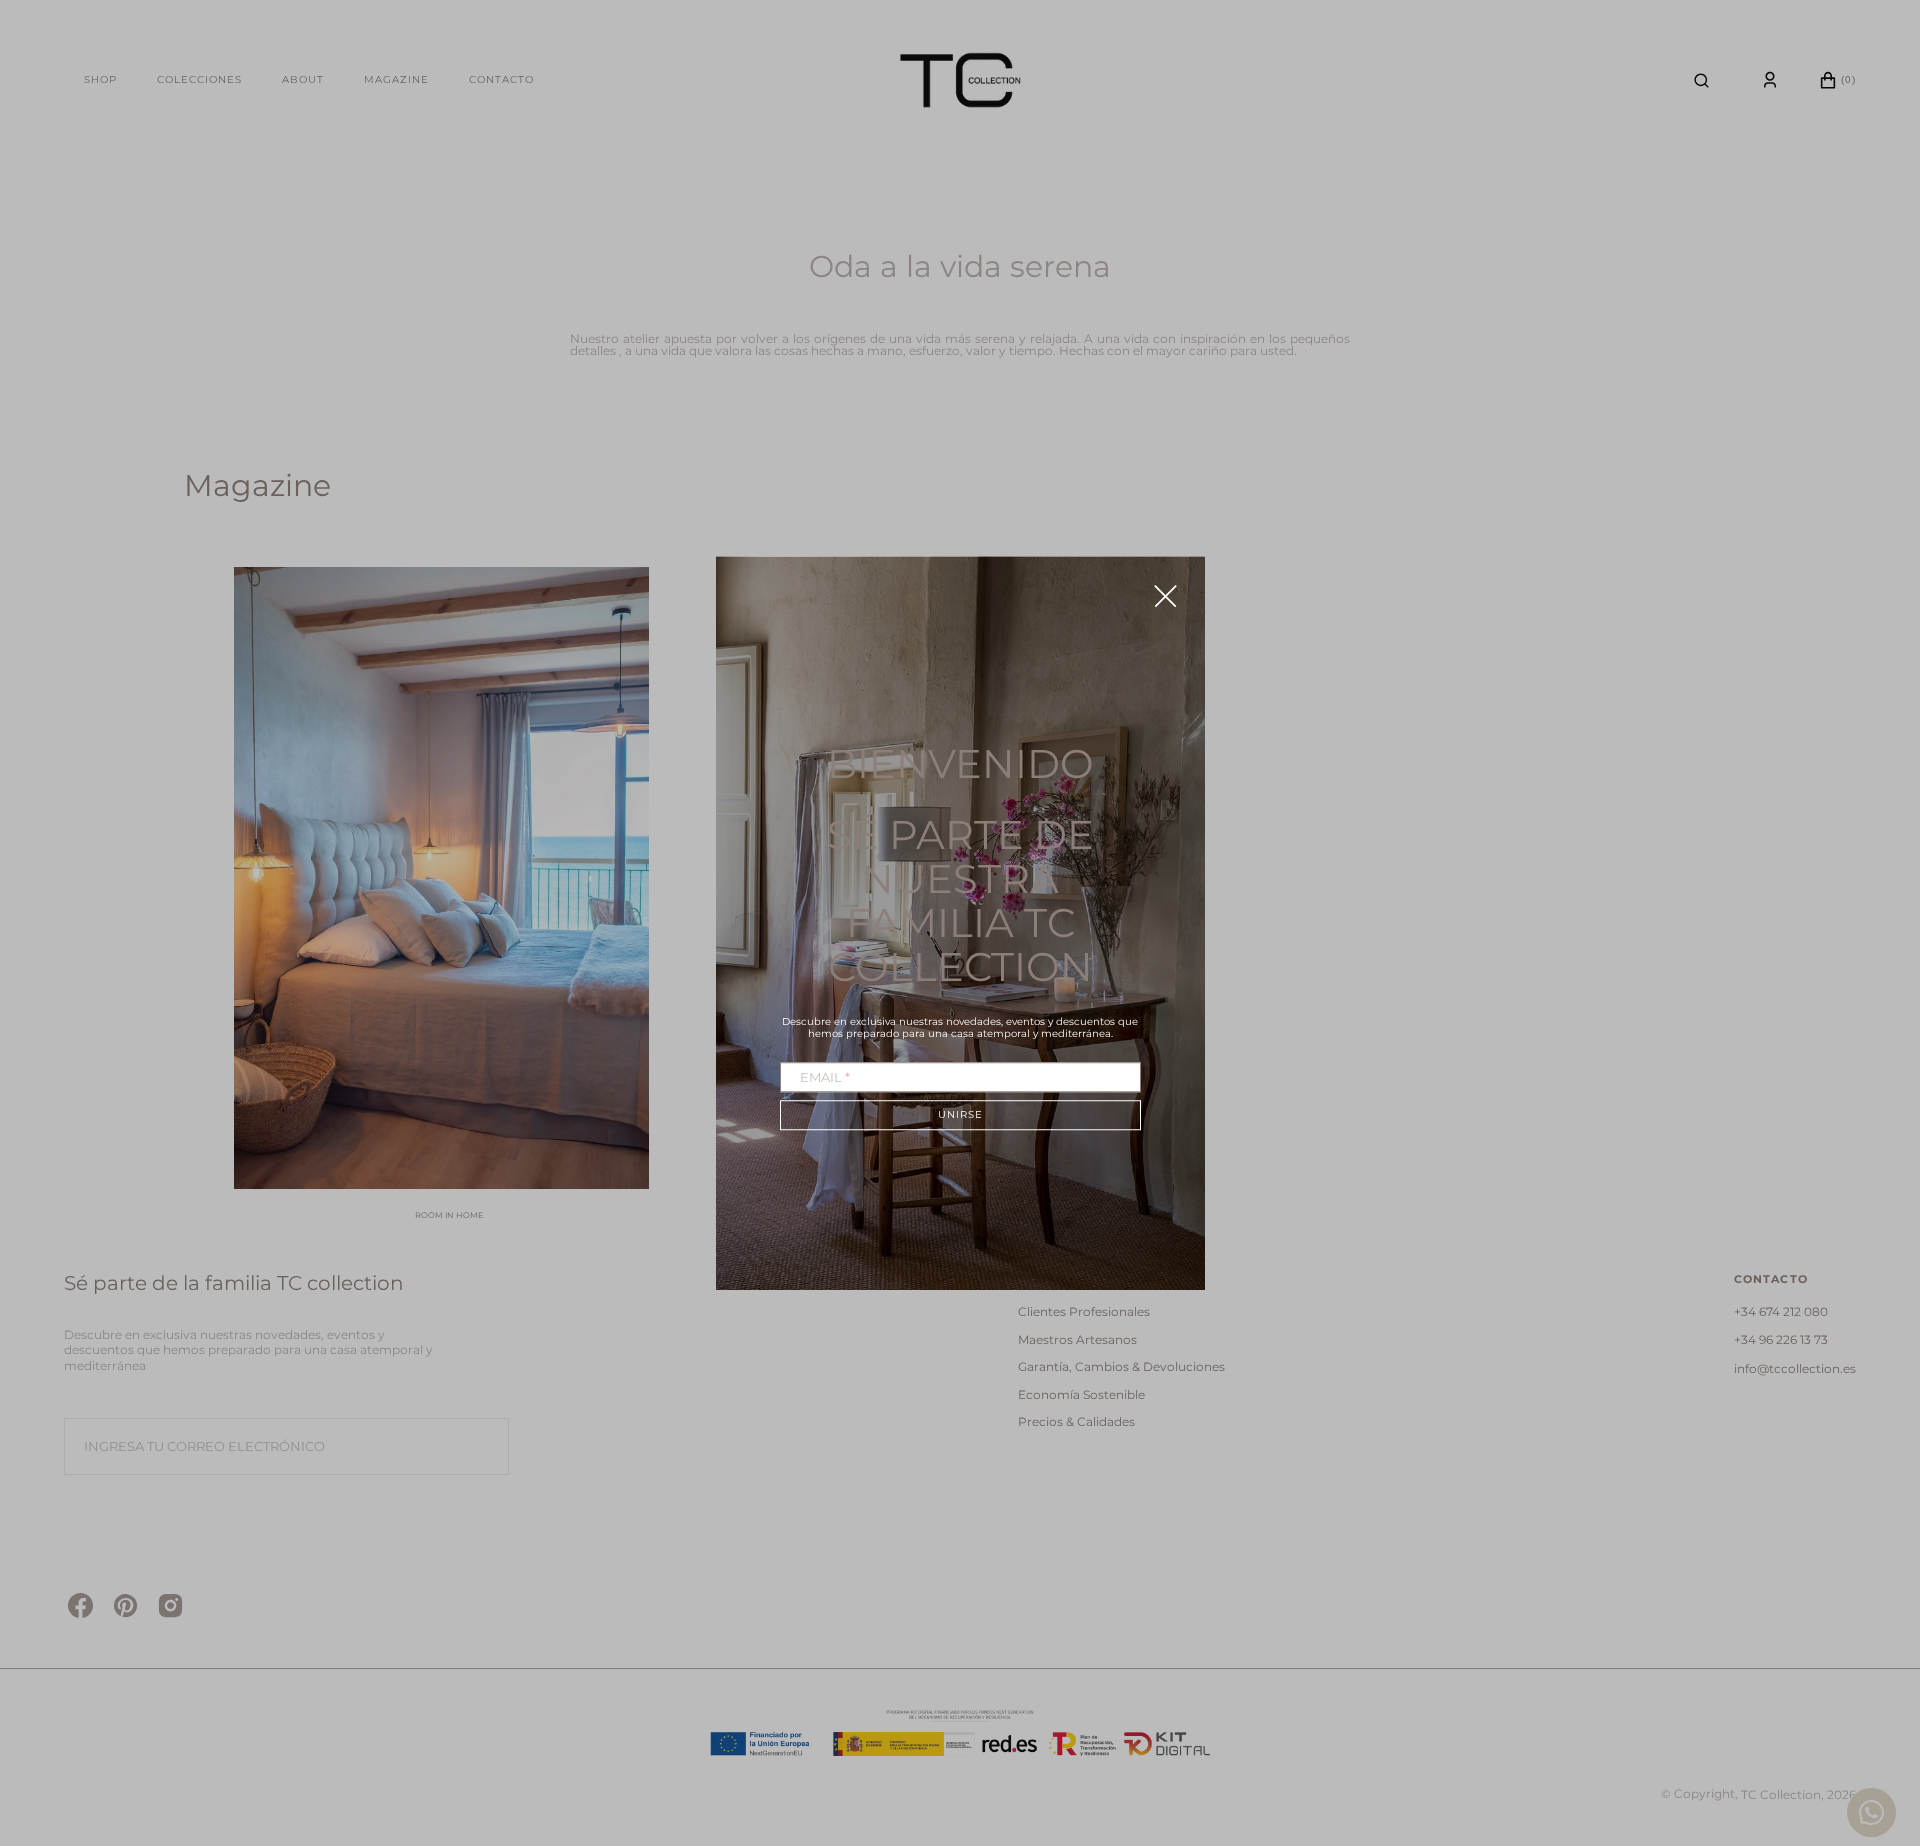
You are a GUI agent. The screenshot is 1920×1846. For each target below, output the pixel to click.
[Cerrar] (1165, 595)
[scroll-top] (1874, 1724)
